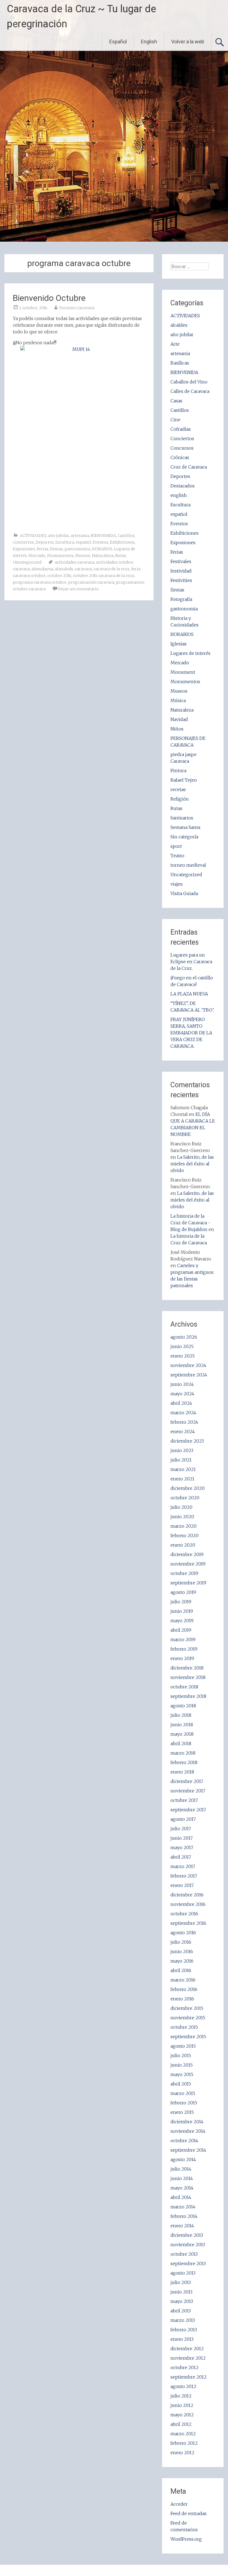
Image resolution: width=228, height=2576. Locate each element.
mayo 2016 (182, 1961)
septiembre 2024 (189, 1375)
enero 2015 (182, 2112)
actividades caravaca (75, 562)
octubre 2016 (184, 1914)
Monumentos (60, 556)
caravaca (83, 569)
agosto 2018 (183, 1706)
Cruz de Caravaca (189, 467)
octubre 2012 (184, 2367)
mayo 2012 (182, 2415)
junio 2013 (181, 2292)
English (149, 42)
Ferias (43, 549)
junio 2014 (182, 2178)
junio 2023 (182, 1450)
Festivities (181, 580)
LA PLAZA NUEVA (189, 994)
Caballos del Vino (189, 382)
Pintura (178, 771)
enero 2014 (182, 2226)
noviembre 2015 (188, 2018)
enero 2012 (182, 2453)
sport (176, 846)
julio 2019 (181, 1602)
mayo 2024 (182, 1394)
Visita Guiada (184, 893)
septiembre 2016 (188, 1923)
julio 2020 (181, 1507)
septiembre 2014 (188, 2150)
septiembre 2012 (189, 2377)
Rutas (121, 556)
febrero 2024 (184, 1422)
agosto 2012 (183, 2386)
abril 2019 (181, 1630)
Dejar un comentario (78, 589)
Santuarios (182, 818)
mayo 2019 (182, 1621)
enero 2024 (183, 1431)
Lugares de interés (190, 653)
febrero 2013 (184, 2330)
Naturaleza (103, 556)
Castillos (126, 536)
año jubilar (59, 536)
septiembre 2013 (188, 2263)
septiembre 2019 (188, 1583)
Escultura (65, 542)
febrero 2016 (184, 1989)
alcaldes (179, 325)
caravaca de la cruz (111, 569)
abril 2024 (181, 1403)
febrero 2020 (184, 1535)
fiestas (56, 549)
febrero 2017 (184, 1876)
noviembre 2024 (188, 1365)
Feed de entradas (189, 2513)
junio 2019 (182, 1611)
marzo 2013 (183, 2320)
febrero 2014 (184, 2216)
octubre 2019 (184, 1573)
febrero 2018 (184, 1762)
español (83, 542)
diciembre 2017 (187, 1781)
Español (118, 42)
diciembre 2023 (187, 1441)
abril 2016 (181, 1970)
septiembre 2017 (188, 1810)
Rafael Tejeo (184, 780)
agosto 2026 (184, 1337)
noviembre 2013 (188, 2245)
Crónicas (180, 457)
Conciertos (23, 542)
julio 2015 (181, 2055)
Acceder (179, 2504)
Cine (175, 420)
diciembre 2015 (187, 2008)
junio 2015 (182, 2065)
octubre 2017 (184, 1800)
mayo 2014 (182, 2188)
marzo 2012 (183, 2434)
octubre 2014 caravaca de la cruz (104, 576)
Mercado (37, 556)
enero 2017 (182, 1885)
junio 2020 (182, 1517)
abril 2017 (181, 1857)
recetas (178, 789)
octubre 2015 (184, 2027)
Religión (180, 799)
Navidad (179, 719)
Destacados (183, 486)
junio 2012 (182, 2405)
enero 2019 (182, 1658)
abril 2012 (181, 2424)
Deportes (45, 542)
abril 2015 (181, 2084)
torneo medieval (188, 865)
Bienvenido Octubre (49, 298)
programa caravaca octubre (40, 582)
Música (178, 700)
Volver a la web (188, 42)
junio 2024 (182, 1384)
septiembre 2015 (188, 2037)
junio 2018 (182, 1725)
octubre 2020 (185, 1498)
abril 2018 (181, 1743)
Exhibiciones (122, 542)
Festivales (181, 561)
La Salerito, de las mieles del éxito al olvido (192, 1164)
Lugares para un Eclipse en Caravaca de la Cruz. (191, 962)
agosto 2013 (183, 2273)
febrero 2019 (184, 1649)
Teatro (177, 856)
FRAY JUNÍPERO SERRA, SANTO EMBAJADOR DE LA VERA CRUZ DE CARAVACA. (191, 1033)
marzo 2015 (183, 2093)
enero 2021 (182, 1479)
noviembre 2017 (188, 1791)
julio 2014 (181, 2169)
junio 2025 (182, 1346)
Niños (177, 729)
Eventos (100, 542)
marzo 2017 (183, 1866)
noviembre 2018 (188, 1677)
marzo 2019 (183, 1639)
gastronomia (77, 549)
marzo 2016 (183, 1980)
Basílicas (180, 363)
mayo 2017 (182, 1847)
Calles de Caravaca (190, 391)
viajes (177, 884)
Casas (176, 401)
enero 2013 (182, 2339)
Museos (83, 556)
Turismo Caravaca (77, 308)
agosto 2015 (183, 2046)
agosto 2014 (183, 2159)
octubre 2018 (184, 1687)
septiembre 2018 (188, 1696)
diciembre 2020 (188, 1488)
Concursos (182, 448)
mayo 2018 (182, 1734)
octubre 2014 (59, 576)
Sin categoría (184, 837)
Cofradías (181, 429)
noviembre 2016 (188, 1904)
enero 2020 (183, 1545)
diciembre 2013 (187, 2235)
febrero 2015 (184, 2103)
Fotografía (181, 599)
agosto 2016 (183, 1933)
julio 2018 (181, 1715)
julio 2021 (181, 1460)
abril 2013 (181, 2311)
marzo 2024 (183, 1413)
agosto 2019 (183, 1592)
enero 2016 (182, 1999)
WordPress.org (186, 2539)
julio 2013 (181, 2282)
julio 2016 (181, 1942)
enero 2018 (182, 1772)
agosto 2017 (183, 1819)
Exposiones (24, 549)
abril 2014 (181, 2197)
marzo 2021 (183, 1469)
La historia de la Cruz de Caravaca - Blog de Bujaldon (190, 1223)
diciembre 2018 (187, 1668)
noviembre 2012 (188, 2358)
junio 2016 (182, 1951)
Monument (183, 672)
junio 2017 (182, 1838)
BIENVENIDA (103, 536)
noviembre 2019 (188, 1564)
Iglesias (179, 644)
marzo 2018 (183, 1753)
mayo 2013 (182, 2301)
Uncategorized (27, 562)
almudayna (42, 569)
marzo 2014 (183, 2207)
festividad (181, 571)
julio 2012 (181, 2396)
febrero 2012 (184, 2443)
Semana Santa (185, 827)
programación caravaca (91, 582)
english (179, 495)
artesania (80, 536)
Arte (175, 344)
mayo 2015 (182, 2074)
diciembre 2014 (187, 2122)
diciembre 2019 (187, 1554)
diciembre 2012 (187, 2349)
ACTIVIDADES (33, 536)
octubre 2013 (184, 2254)
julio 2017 (181, 1829)
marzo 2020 (184, 1526)
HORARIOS (102, 549)
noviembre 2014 (188, 2131)
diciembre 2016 (187, 1895)
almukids (64, 569)
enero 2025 (183, 1356)
